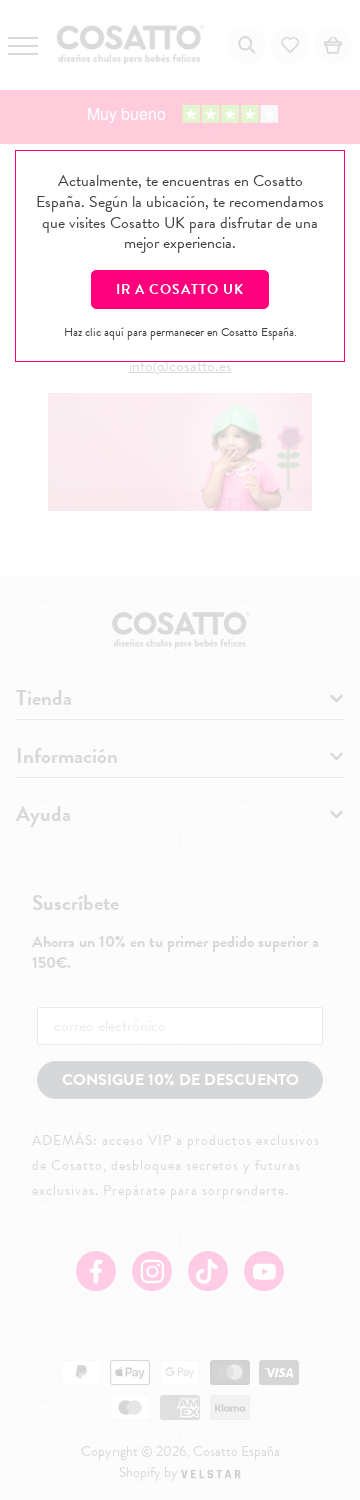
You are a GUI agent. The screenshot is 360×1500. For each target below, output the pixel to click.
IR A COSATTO (180, 289)
